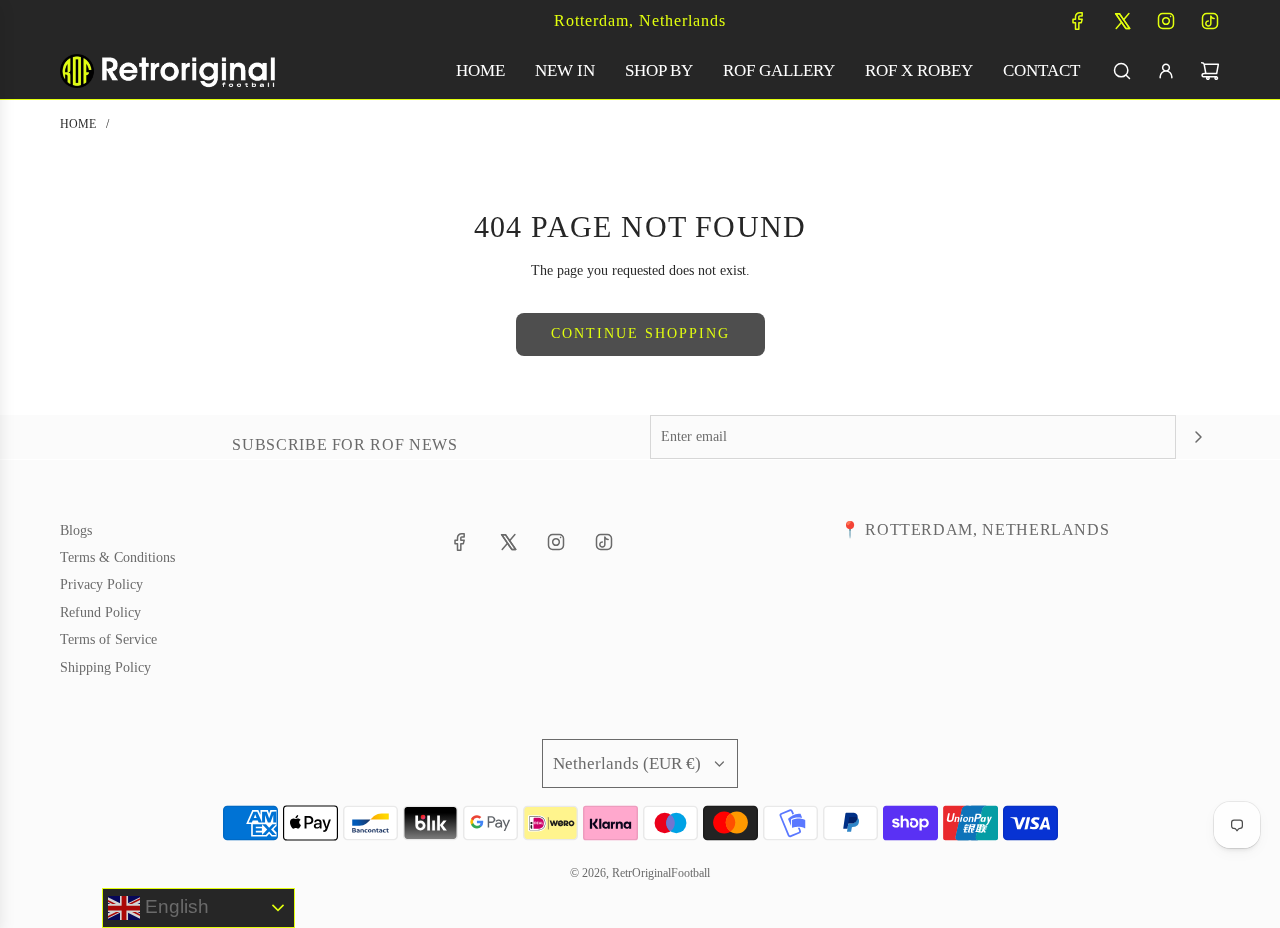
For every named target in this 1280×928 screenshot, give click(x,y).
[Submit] (1198, 437)
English (174, 906)
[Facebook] (1078, 21)
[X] (1122, 21)
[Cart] (1210, 71)
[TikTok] (1210, 21)
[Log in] (1166, 71)
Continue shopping (640, 333)
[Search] (1122, 71)
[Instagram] (1166, 21)
